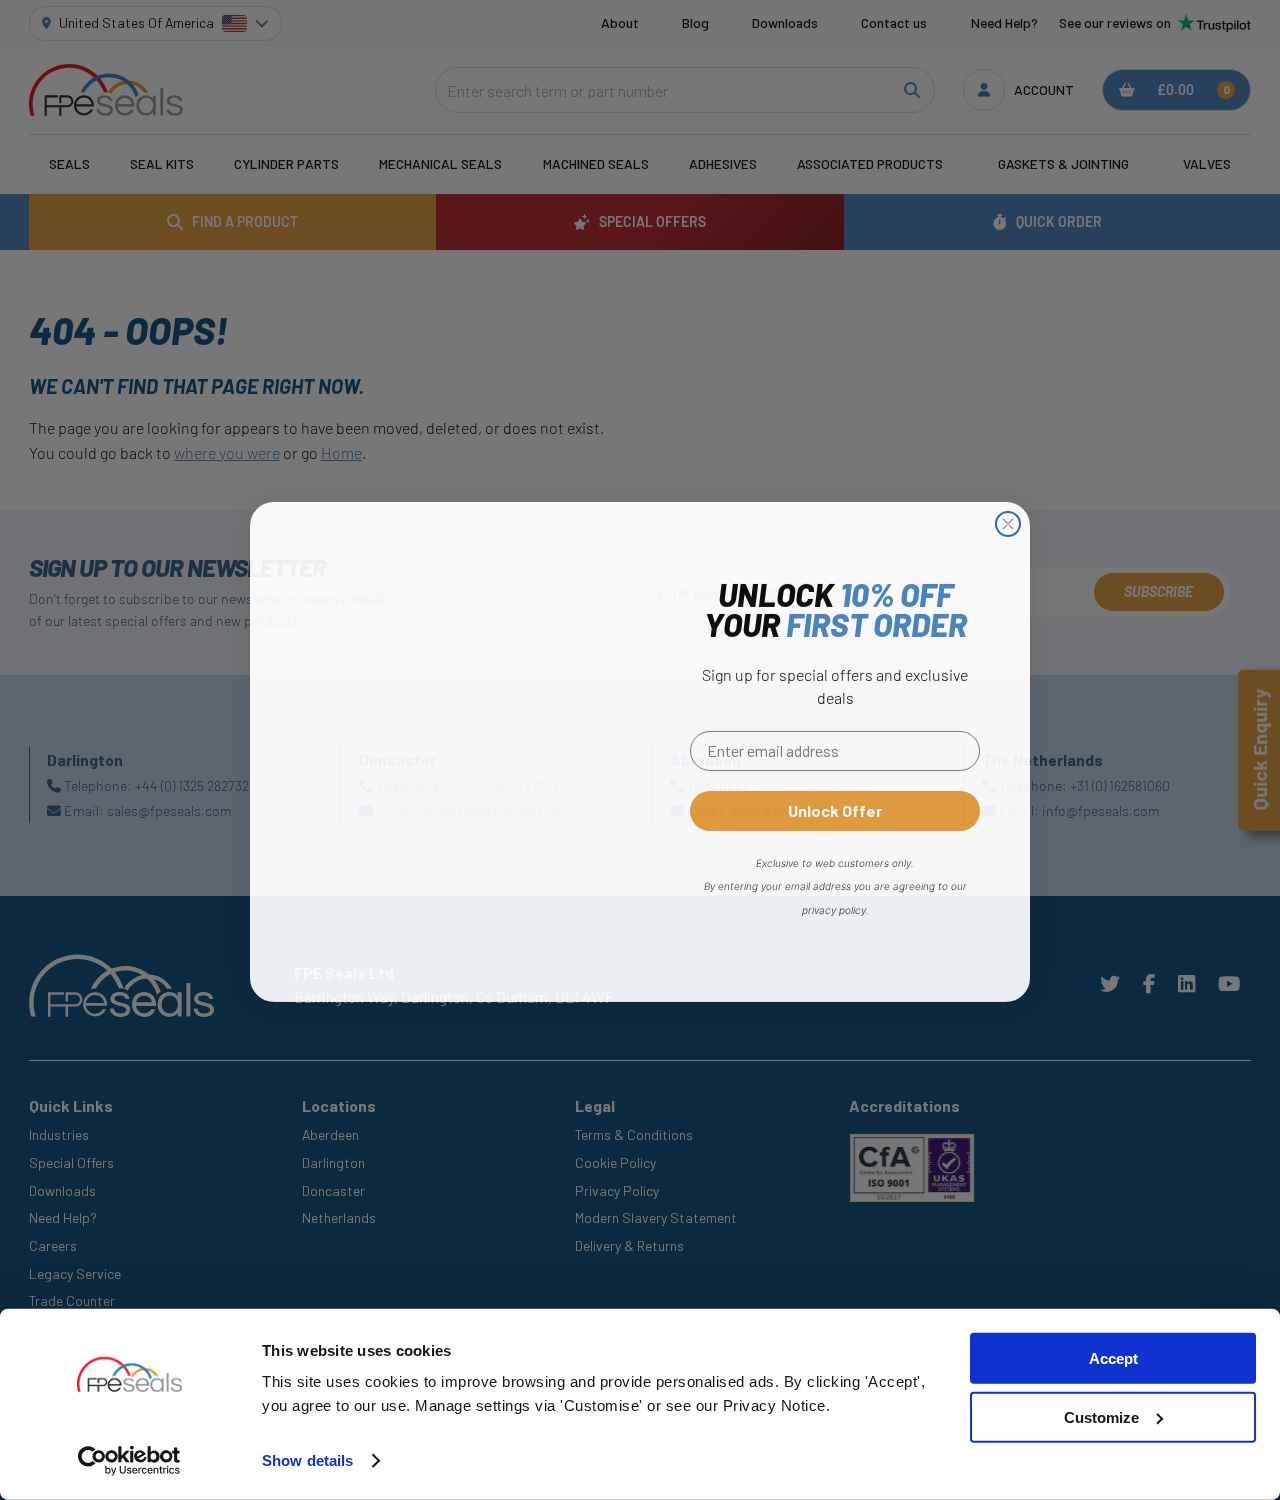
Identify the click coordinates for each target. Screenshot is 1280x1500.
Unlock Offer (835, 808)
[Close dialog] (1008, 522)
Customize (1101, 1417)
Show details (307, 1460)
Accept (1113, 1358)
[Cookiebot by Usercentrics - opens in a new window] (129, 1461)
